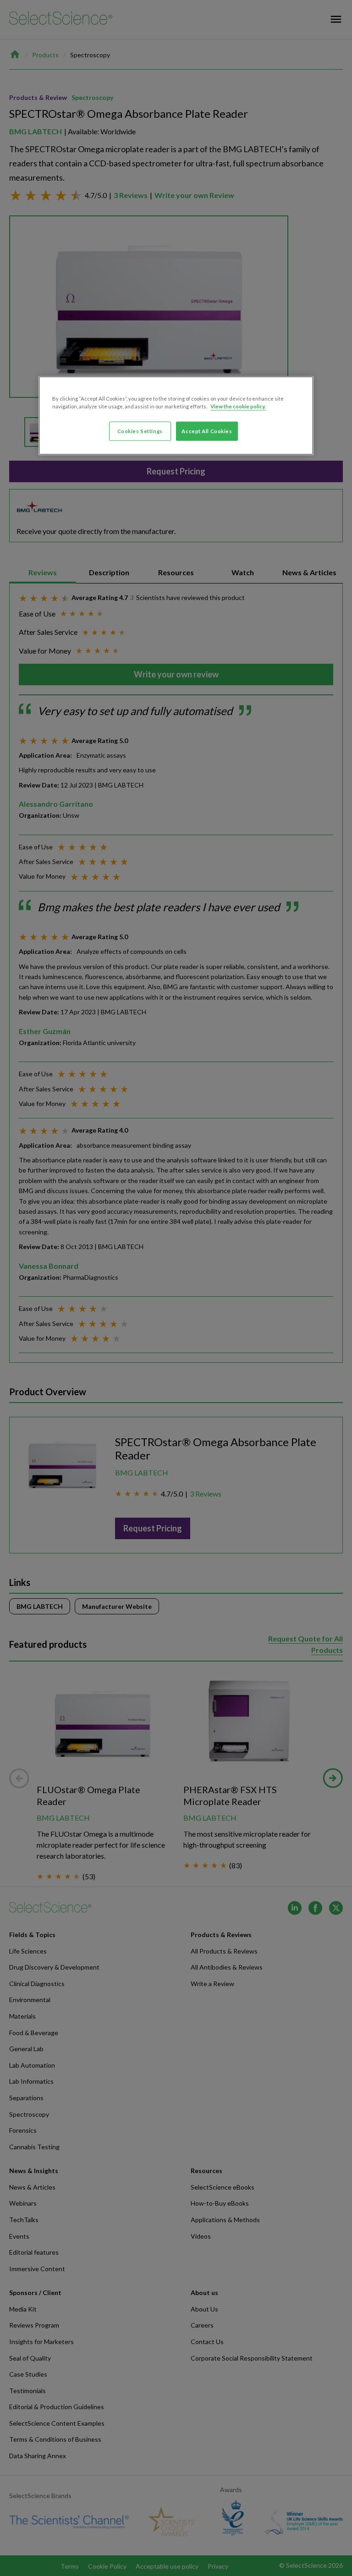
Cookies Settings (140, 431)
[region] (176, 416)
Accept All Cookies (207, 431)
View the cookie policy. (238, 406)
